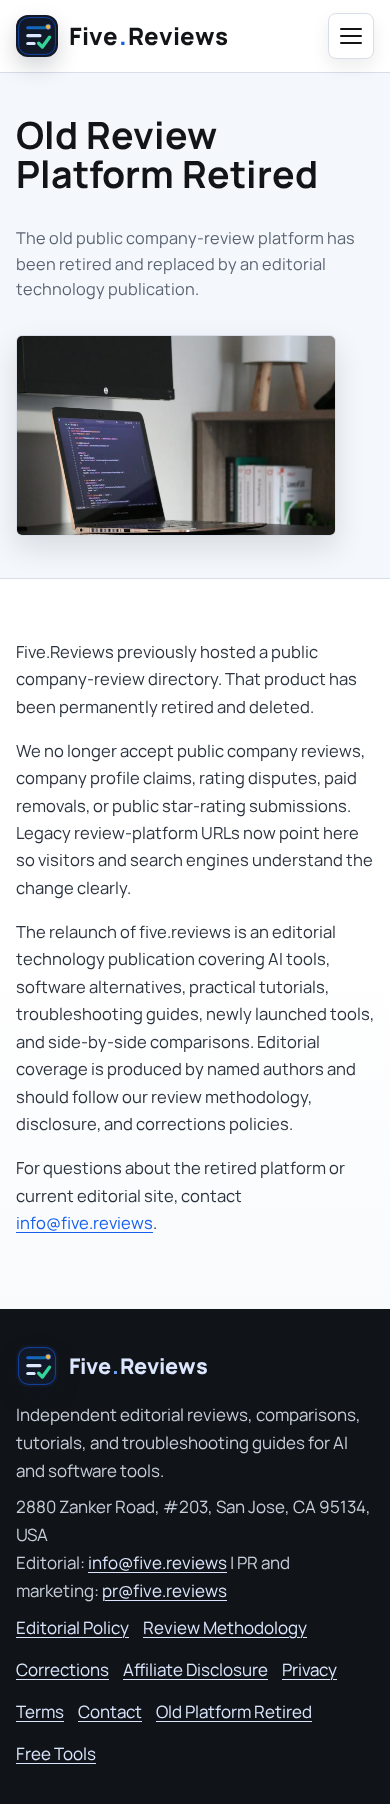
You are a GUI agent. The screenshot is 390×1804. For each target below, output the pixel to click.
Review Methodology (225, 1627)
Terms (40, 1711)
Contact (110, 1711)
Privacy (309, 1669)
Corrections (62, 1669)
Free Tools (56, 1753)
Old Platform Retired (234, 1711)
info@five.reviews (84, 1222)
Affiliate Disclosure (195, 1669)
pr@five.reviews (164, 1590)
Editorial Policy (72, 1627)
